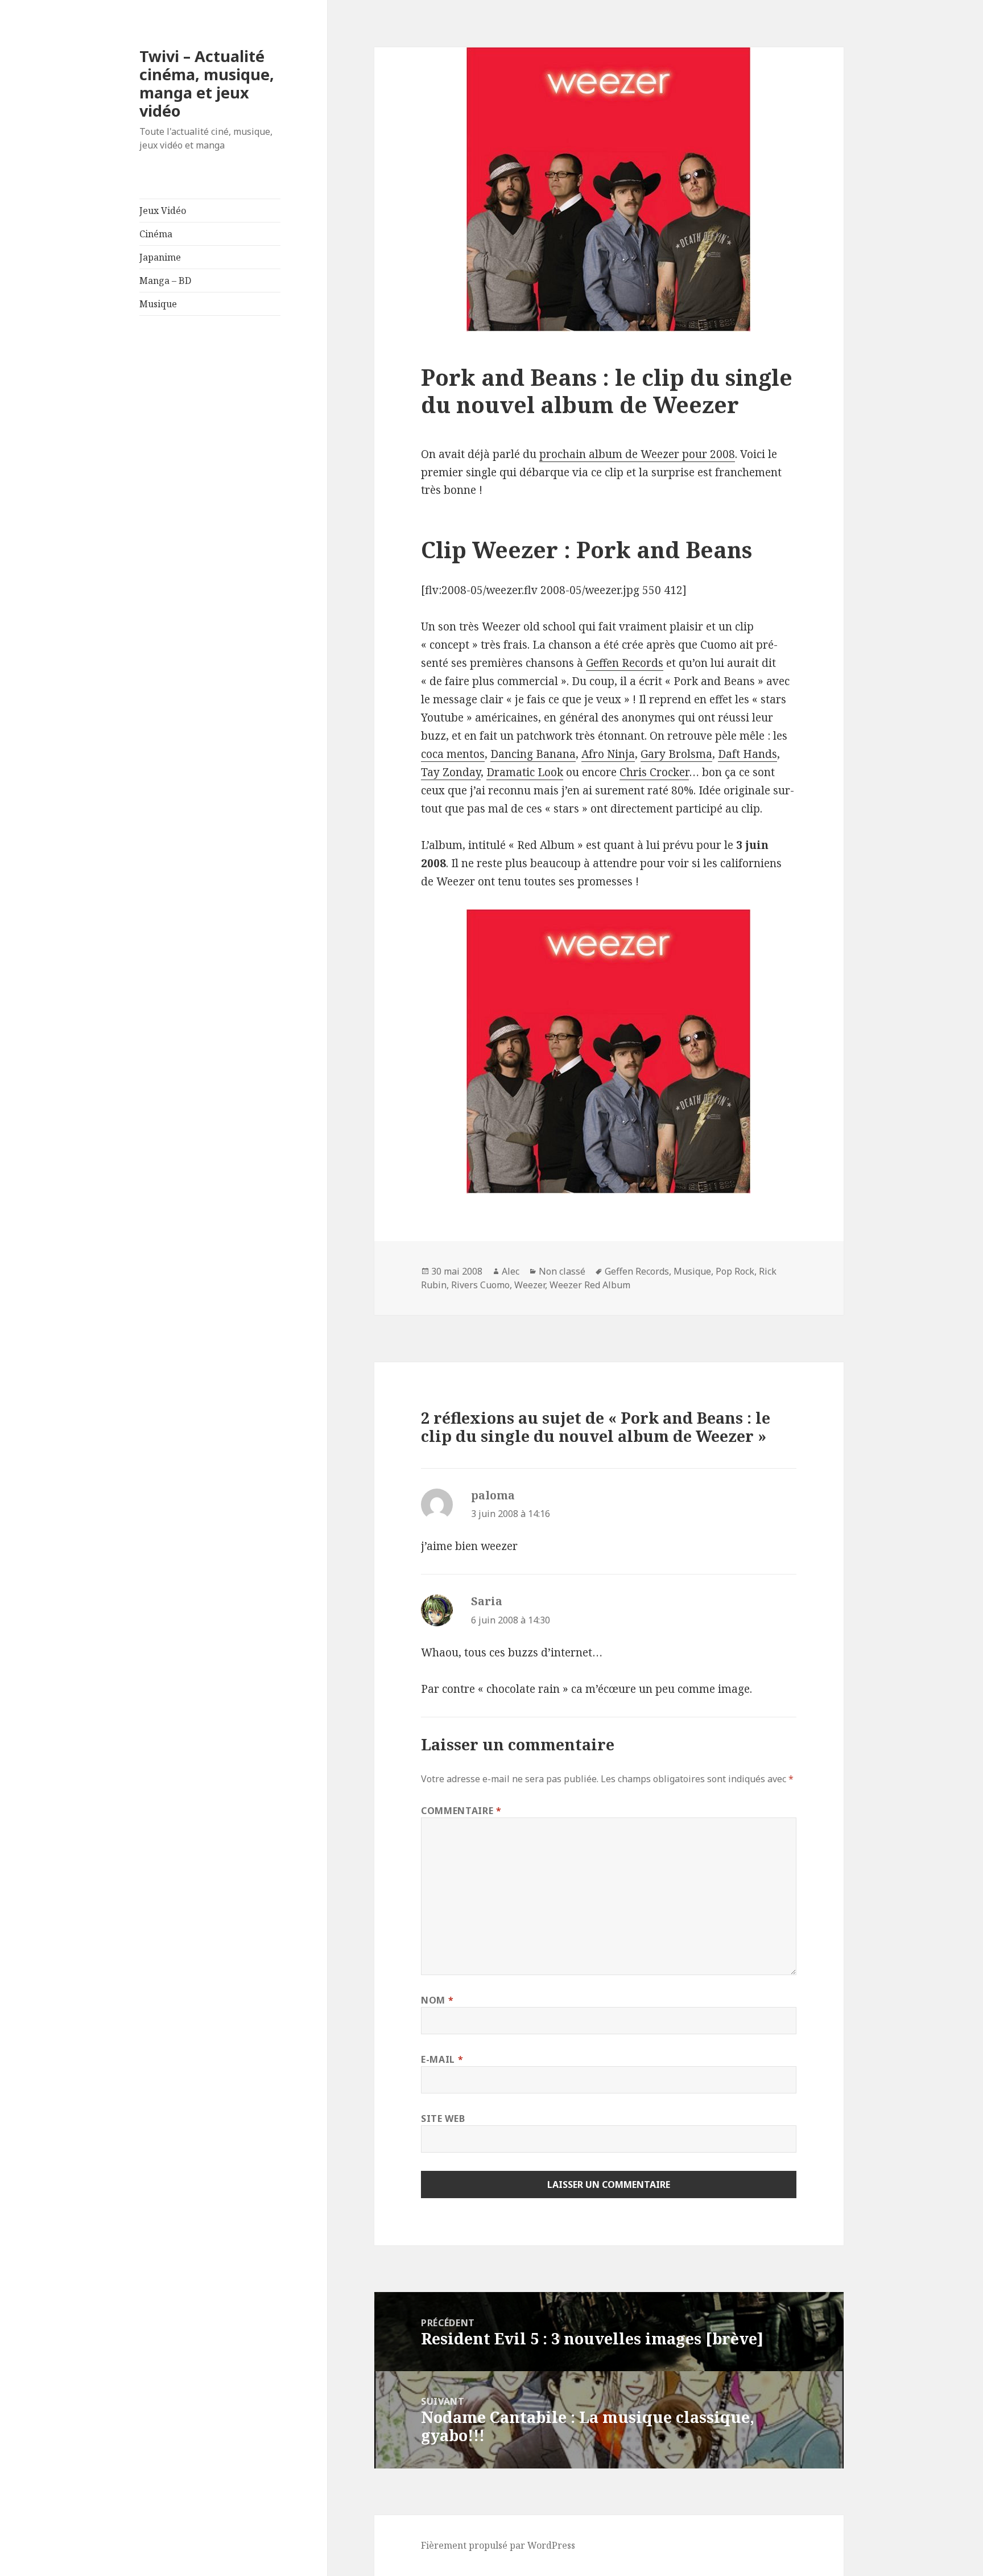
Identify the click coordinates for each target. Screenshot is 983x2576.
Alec (511, 1271)
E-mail (442, 2059)
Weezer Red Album (590, 1285)
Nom (437, 2000)
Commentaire (461, 1811)
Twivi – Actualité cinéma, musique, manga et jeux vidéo (207, 83)
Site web (443, 2118)
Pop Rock (735, 1271)
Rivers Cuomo (480, 1285)
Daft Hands (747, 754)
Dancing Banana (533, 754)
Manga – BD (165, 281)
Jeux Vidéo (163, 211)
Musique (158, 304)
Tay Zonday (451, 772)
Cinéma (156, 234)
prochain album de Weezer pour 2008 (637, 454)
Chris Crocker (654, 772)
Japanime (160, 257)
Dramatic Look (525, 772)
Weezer (530, 1285)
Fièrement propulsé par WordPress (498, 2545)
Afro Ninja (608, 754)
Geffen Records (625, 663)
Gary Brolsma (676, 754)
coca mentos (453, 754)
